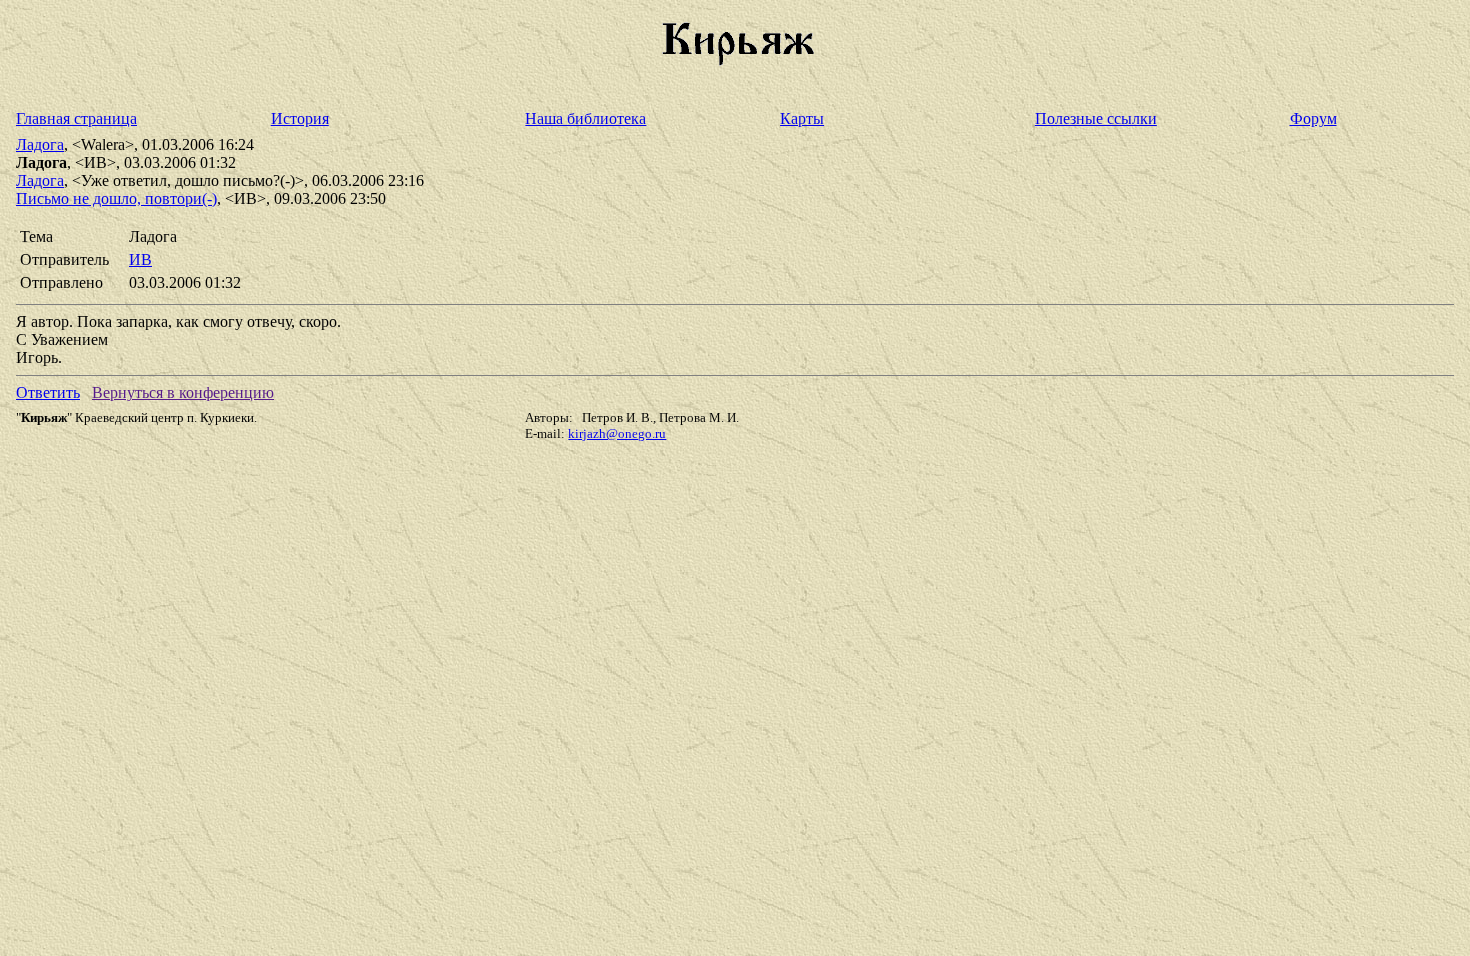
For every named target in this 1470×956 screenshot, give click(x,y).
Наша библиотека (585, 118)
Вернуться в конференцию (183, 392)
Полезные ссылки (1096, 118)
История (300, 118)
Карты (802, 118)
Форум (1313, 118)
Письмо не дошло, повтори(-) (116, 198)
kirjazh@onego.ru (617, 433)
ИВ (140, 259)
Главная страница (76, 118)
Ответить (48, 392)
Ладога (40, 144)
